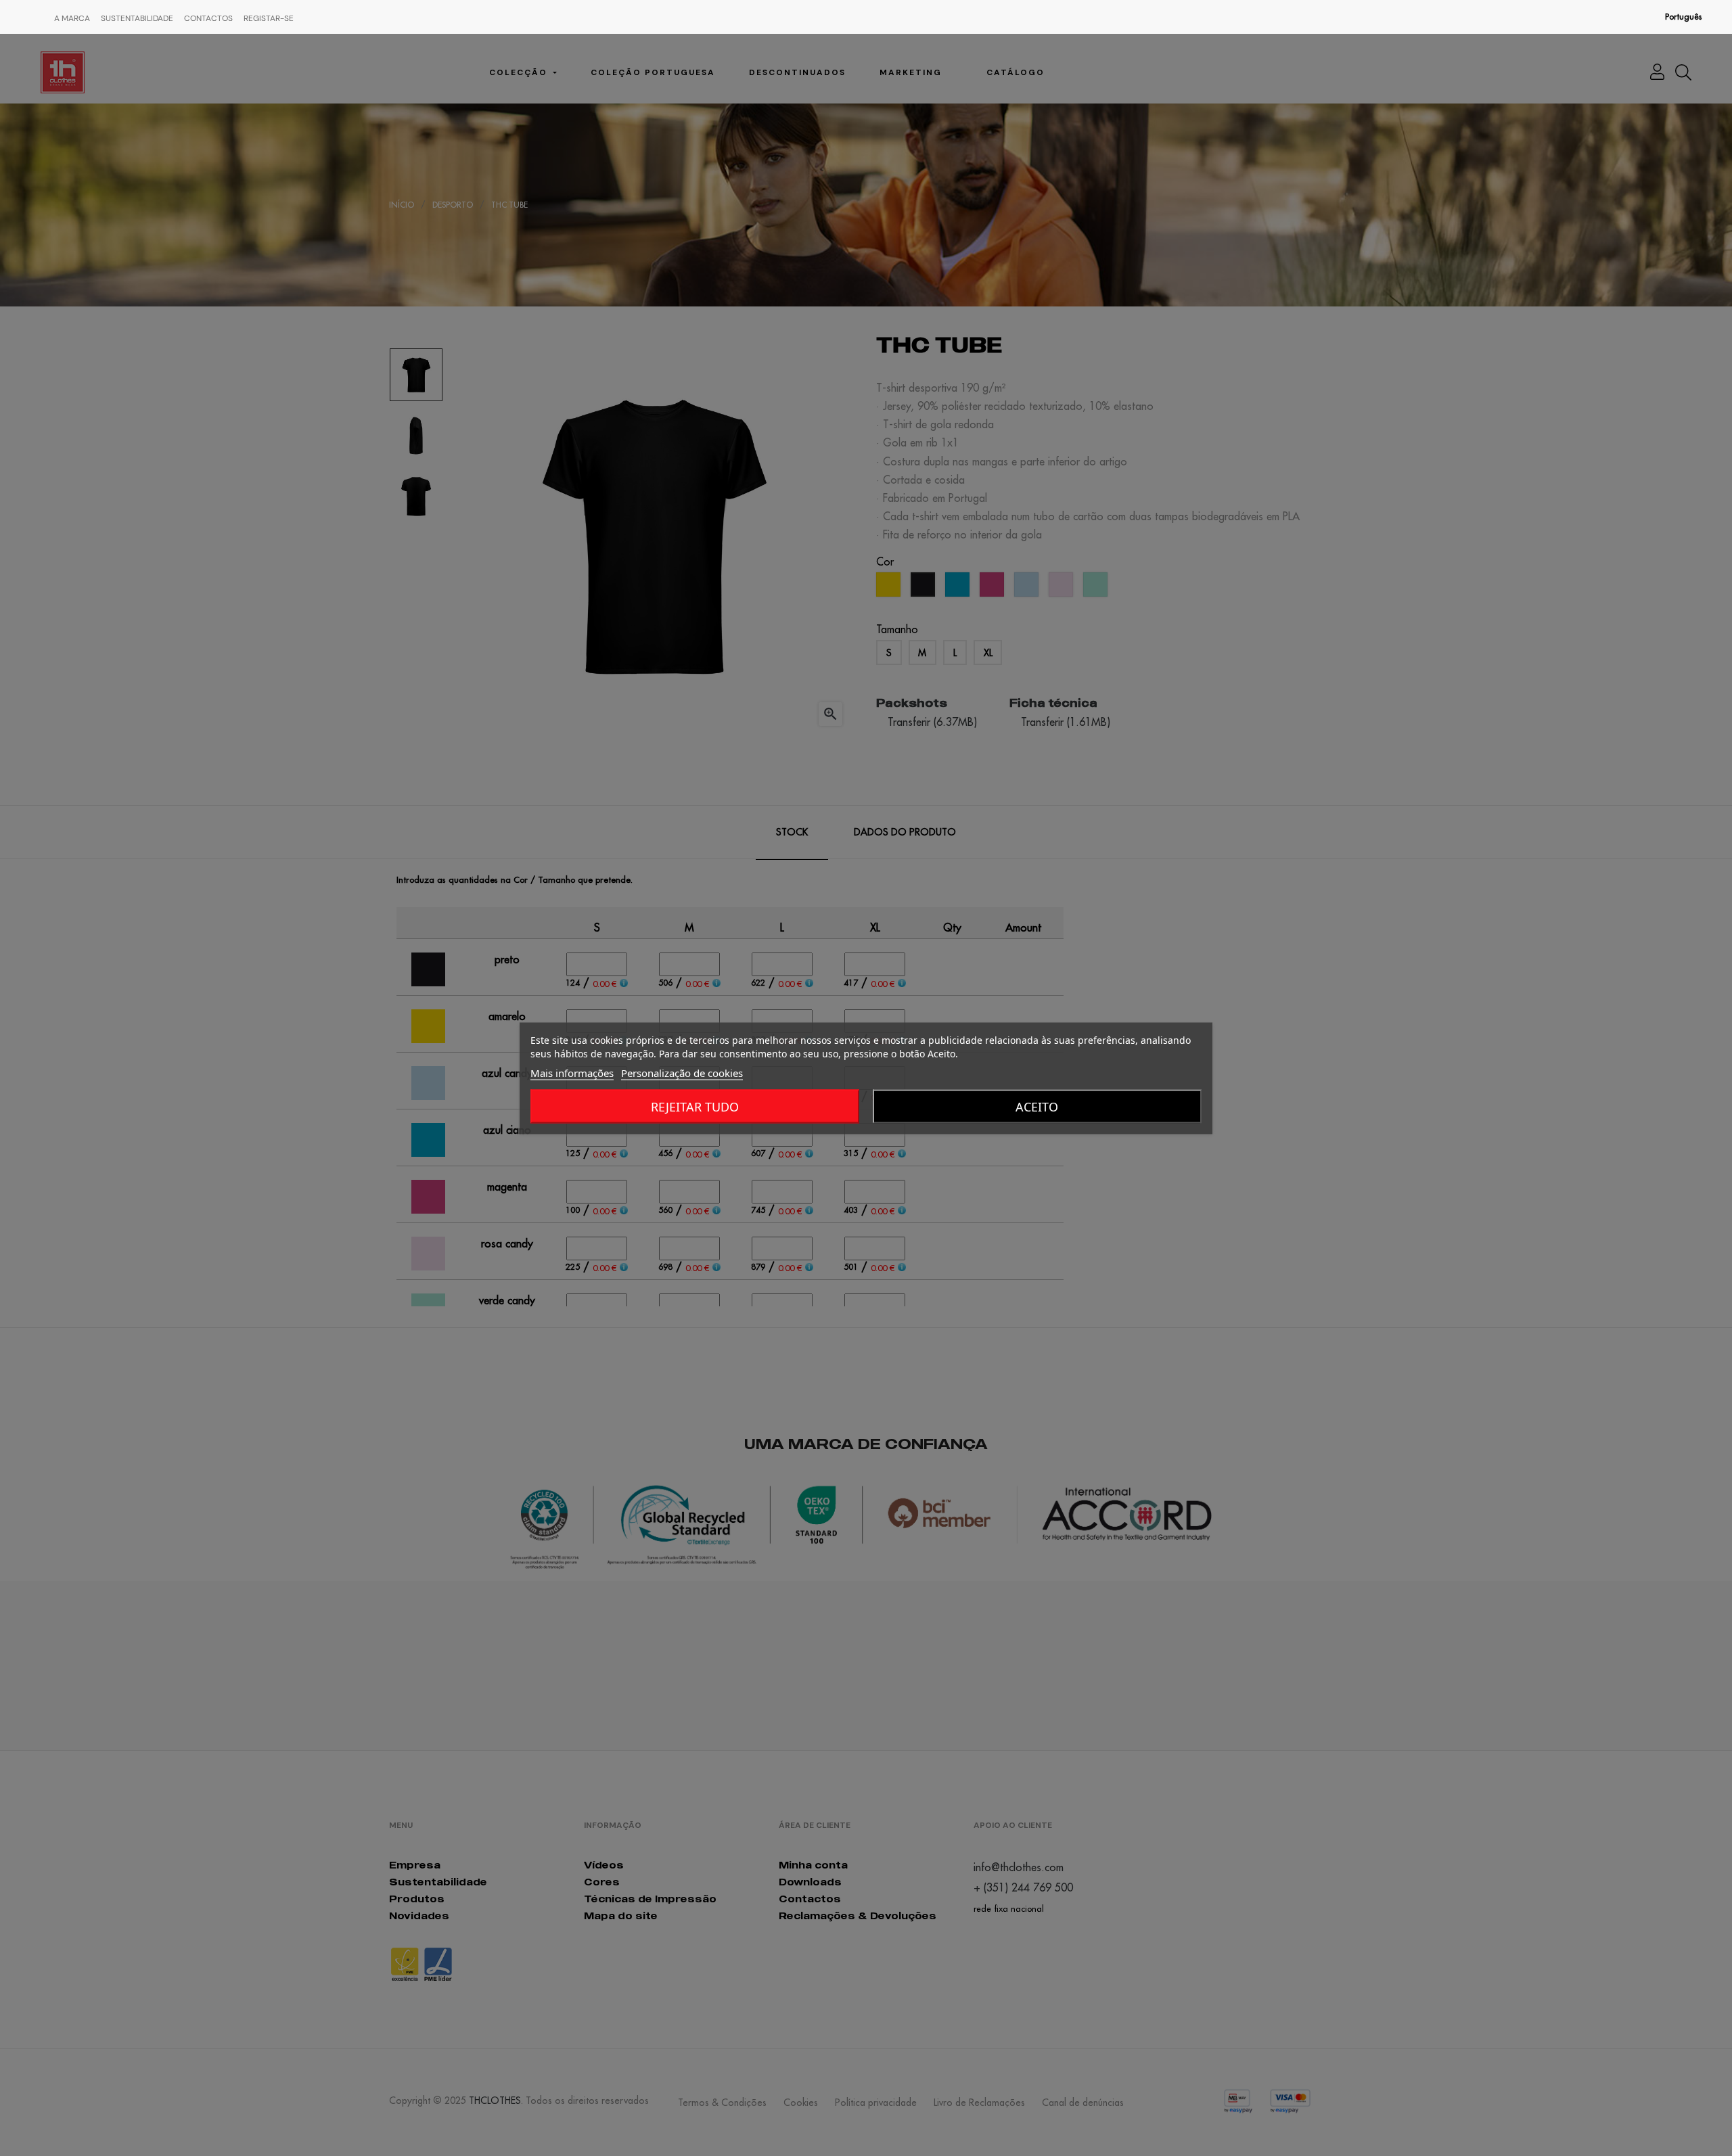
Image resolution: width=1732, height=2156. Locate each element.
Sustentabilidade (137, 18)
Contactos (208, 18)
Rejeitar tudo (695, 1106)
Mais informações (572, 1072)
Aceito (1037, 1106)
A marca (72, 18)
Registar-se (269, 18)
